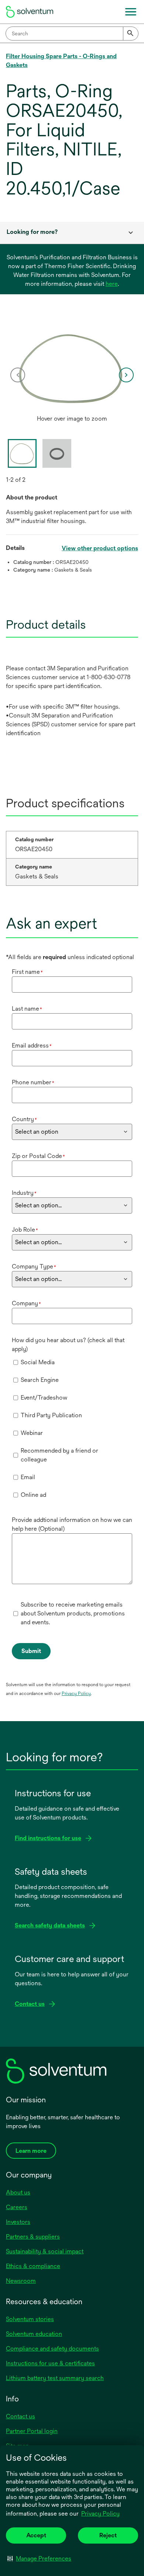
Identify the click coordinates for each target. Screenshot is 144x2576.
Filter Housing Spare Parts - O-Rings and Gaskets (61, 61)
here (112, 284)
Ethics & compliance (33, 2266)
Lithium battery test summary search (55, 2378)
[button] (39, 2558)
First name (27, 972)
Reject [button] (108, 2535)
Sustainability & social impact (45, 2251)
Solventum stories (30, 2319)
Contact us (20, 2416)
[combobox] (72, 34)
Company (26, 1303)
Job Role (25, 1230)
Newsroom (21, 2281)
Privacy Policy (100, 2514)
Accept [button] (36, 2535)
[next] (126, 375)
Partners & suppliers (33, 2237)
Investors (18, 2222)
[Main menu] (131, 12)
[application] (72, 368)
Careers (17, 2207)
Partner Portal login (32, 2431)
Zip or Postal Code (38, 1156)
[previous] (18, 375)
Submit (31, 1651)
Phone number (33, 1082)
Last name (27, 1009)
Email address (32, 1045)
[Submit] (131, 34)
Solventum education (34, 2334)
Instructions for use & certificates (50, 2363)
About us (18, 2192)
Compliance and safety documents (52, 2349)
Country (24, 1119)
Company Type (34, 1266)
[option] (72, 375)
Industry (24, 1193)
